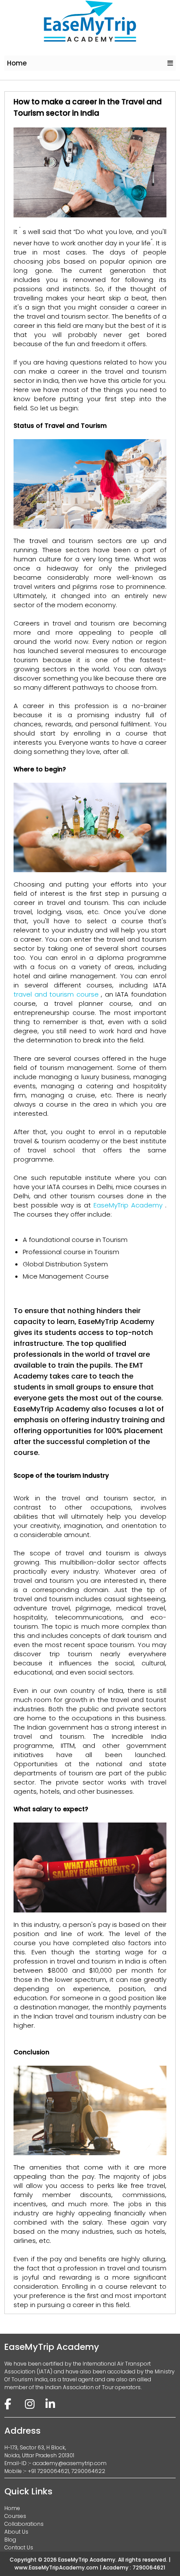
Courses (15, 2516)
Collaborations (24, 2524)
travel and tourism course (57, 994)
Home (17, 63)
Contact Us (19, 2547)
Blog (10, 2540)
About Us (16, 2532)
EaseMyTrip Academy (129, 1205)
